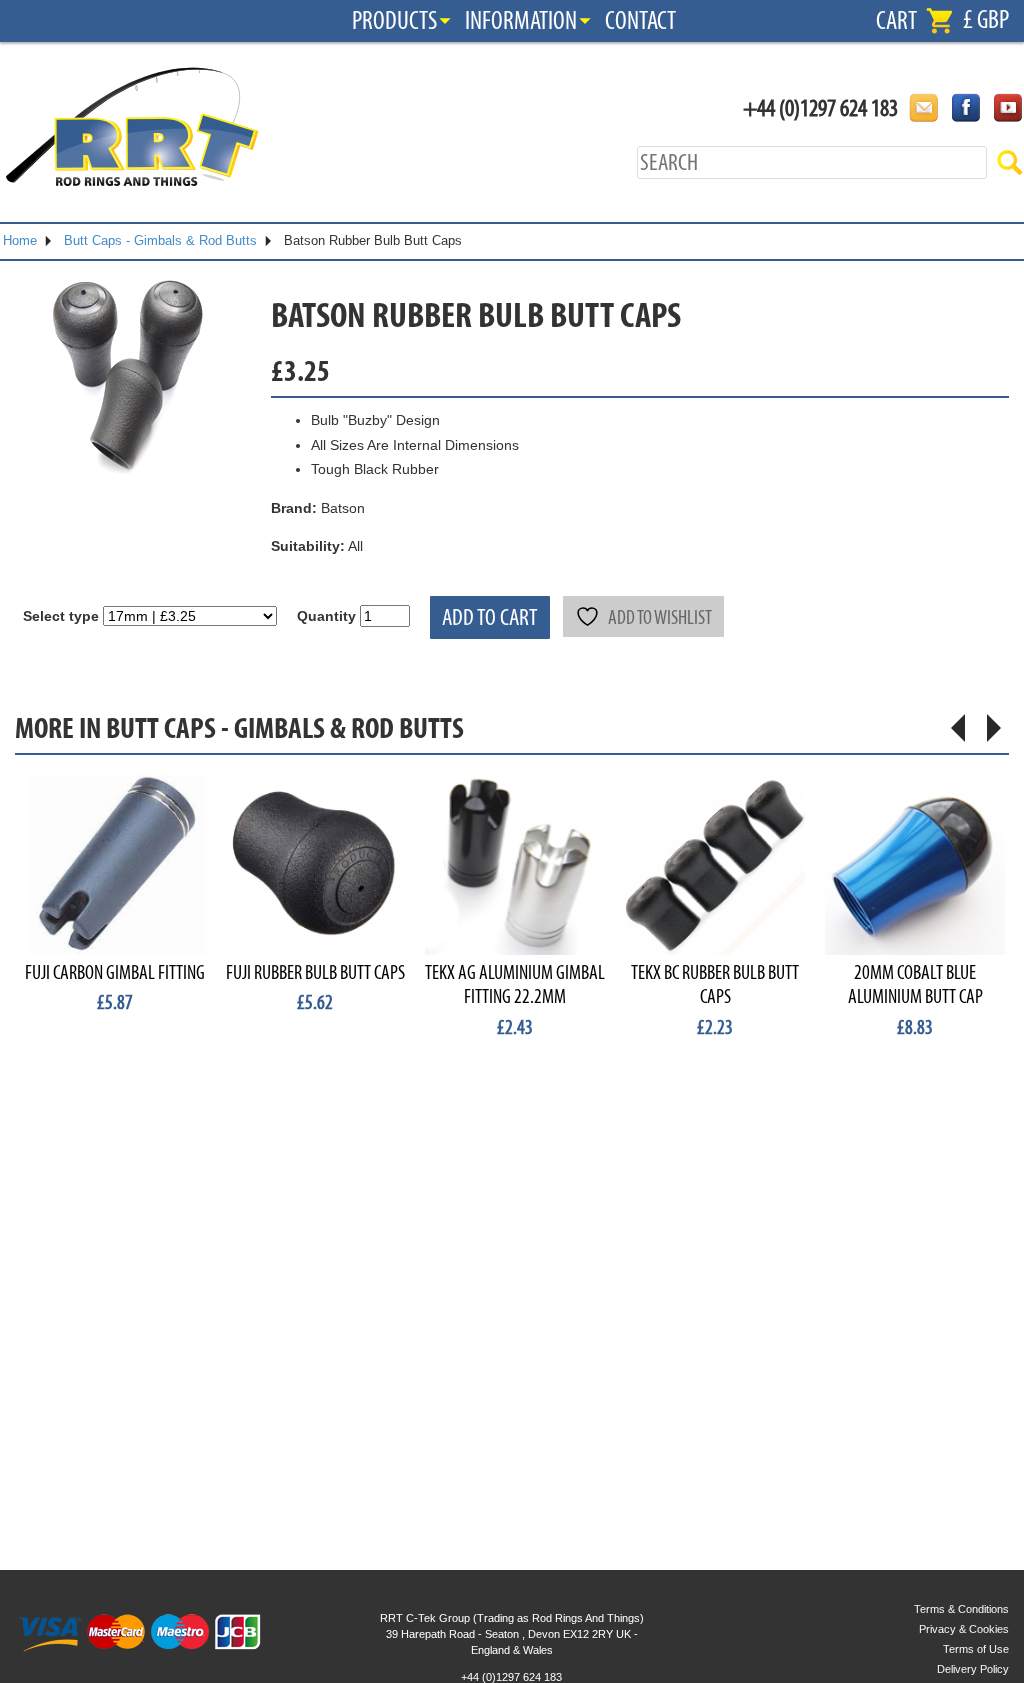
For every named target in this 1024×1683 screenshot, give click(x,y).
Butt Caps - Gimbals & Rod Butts (160, 240)
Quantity (326, 616)
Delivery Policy (973, 1669)
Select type (61, 616)
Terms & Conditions (961, 1609)
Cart (896, 21)
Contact (640, 21)
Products (394, 21)
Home (20, 240)
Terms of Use (976, 1649)
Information (521, 21)
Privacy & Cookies (964, 1629)
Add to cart (490, 617)
